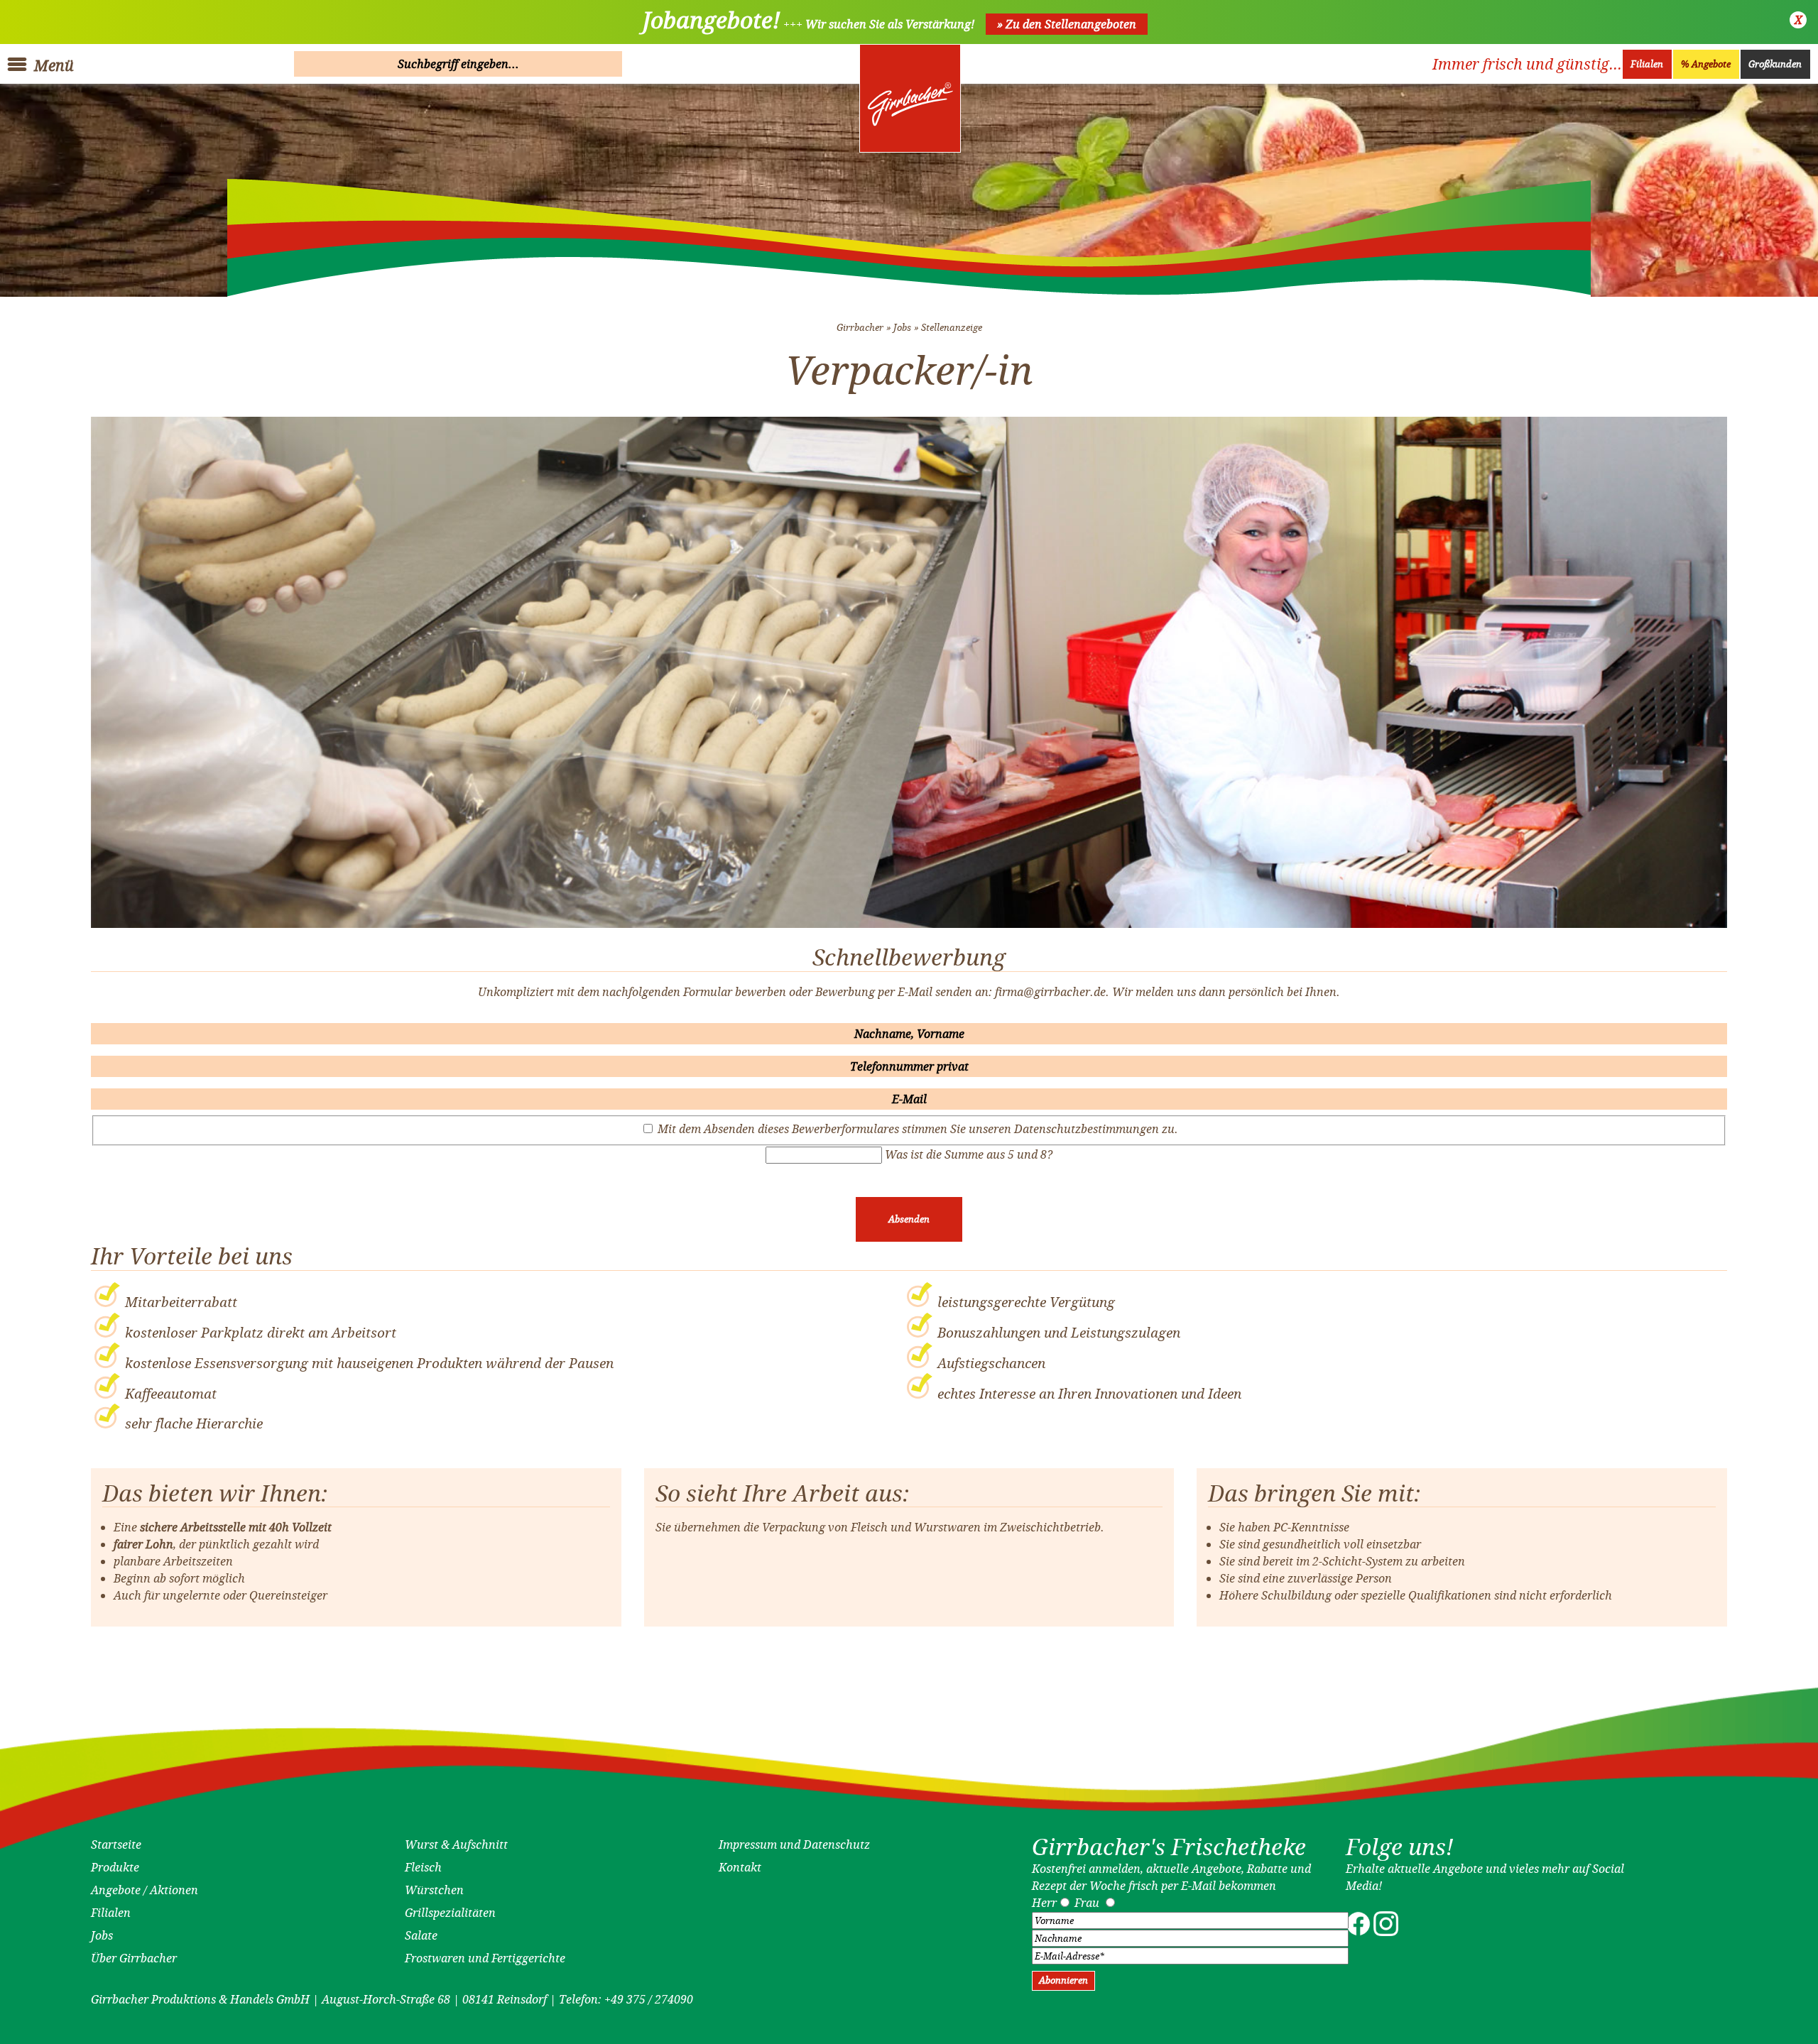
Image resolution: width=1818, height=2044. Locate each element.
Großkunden (1775, 64)
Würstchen (434, 1890)
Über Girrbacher (134, 1958)
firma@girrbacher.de (1050, 992)
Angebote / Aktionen (145, 1890)
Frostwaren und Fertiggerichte (485, 1958)
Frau (1087, 1903)
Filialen (1647, 64)
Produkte (115, 1867)
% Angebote (1706, 64)
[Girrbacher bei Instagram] (1386, 1932)
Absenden (909, 1219)
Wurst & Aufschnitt (456, 1844)
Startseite (116, 1844)
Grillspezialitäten (450, 1913)
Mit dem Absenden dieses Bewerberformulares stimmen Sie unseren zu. (918, 1129)
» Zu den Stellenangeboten (1067, 24)
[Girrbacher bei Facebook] (1358, 1932)
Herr (1044, 1903)
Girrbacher (860, 328)
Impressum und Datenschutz (794, 1844)
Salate (421, 1935)
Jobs (902, 328)
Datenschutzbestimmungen (1087, 1129)
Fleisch (423, 1867)
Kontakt (740, 1867)
